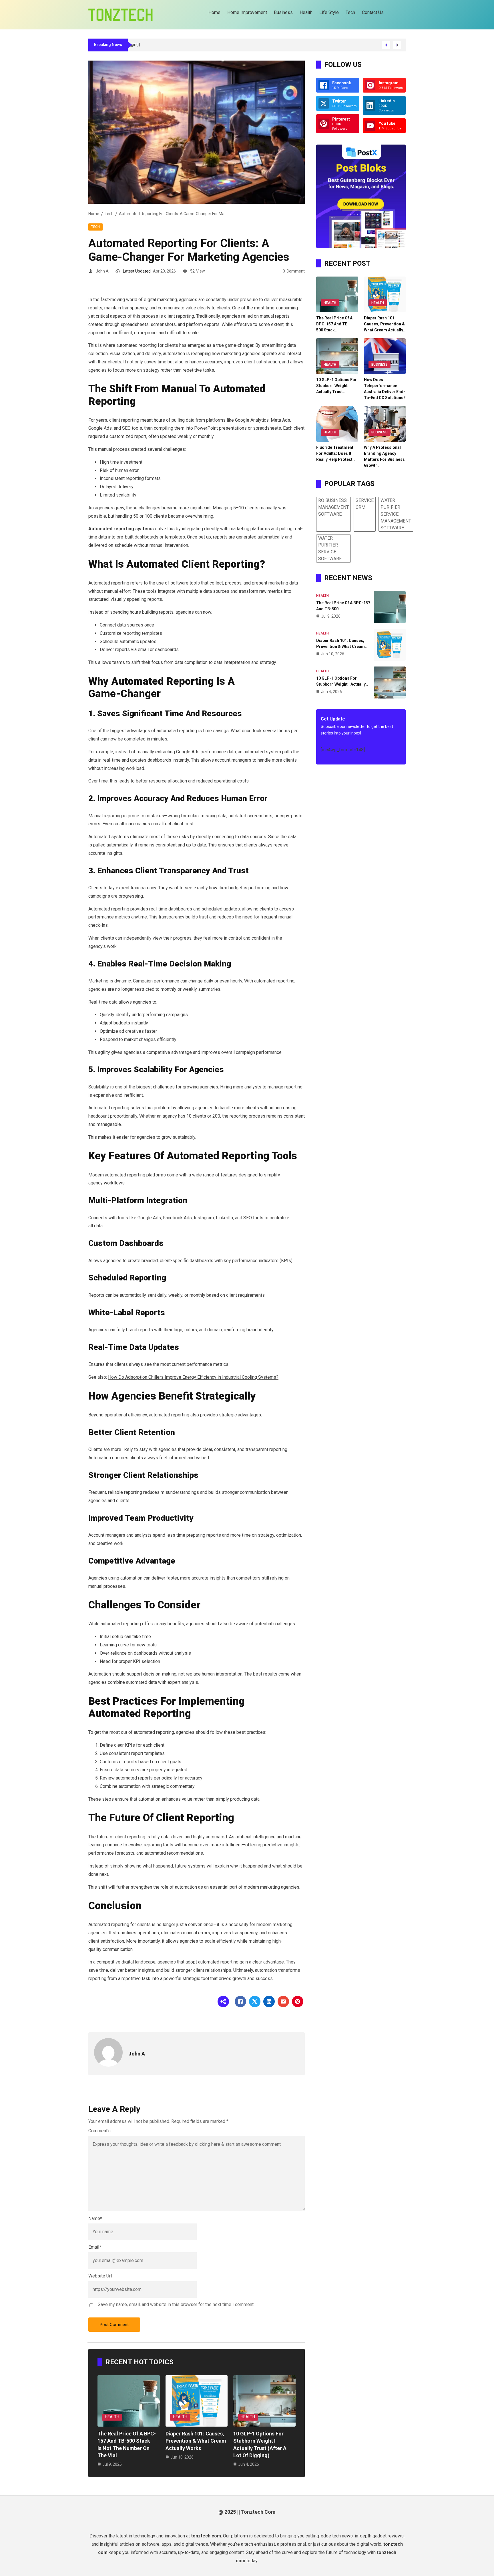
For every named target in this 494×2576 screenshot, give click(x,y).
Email (95, 2247)
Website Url (100, 2276)
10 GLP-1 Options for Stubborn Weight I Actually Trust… (336, 386)
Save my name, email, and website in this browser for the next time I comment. (176, 2304)
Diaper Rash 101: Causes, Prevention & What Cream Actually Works (196, 2441)
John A (102, 271)
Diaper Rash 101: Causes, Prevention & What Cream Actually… (385, 324)
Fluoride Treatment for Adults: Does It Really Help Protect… (336, 453)
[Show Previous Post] (386, 45)
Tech (109, 214)
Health (112, 2417)
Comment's (99, 2131)
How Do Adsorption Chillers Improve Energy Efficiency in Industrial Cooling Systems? (193, 1377)
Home (94, 214)
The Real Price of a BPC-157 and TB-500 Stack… (334, 324)
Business (380, 365)
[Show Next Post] (397, 45)
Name (95, 2218)
